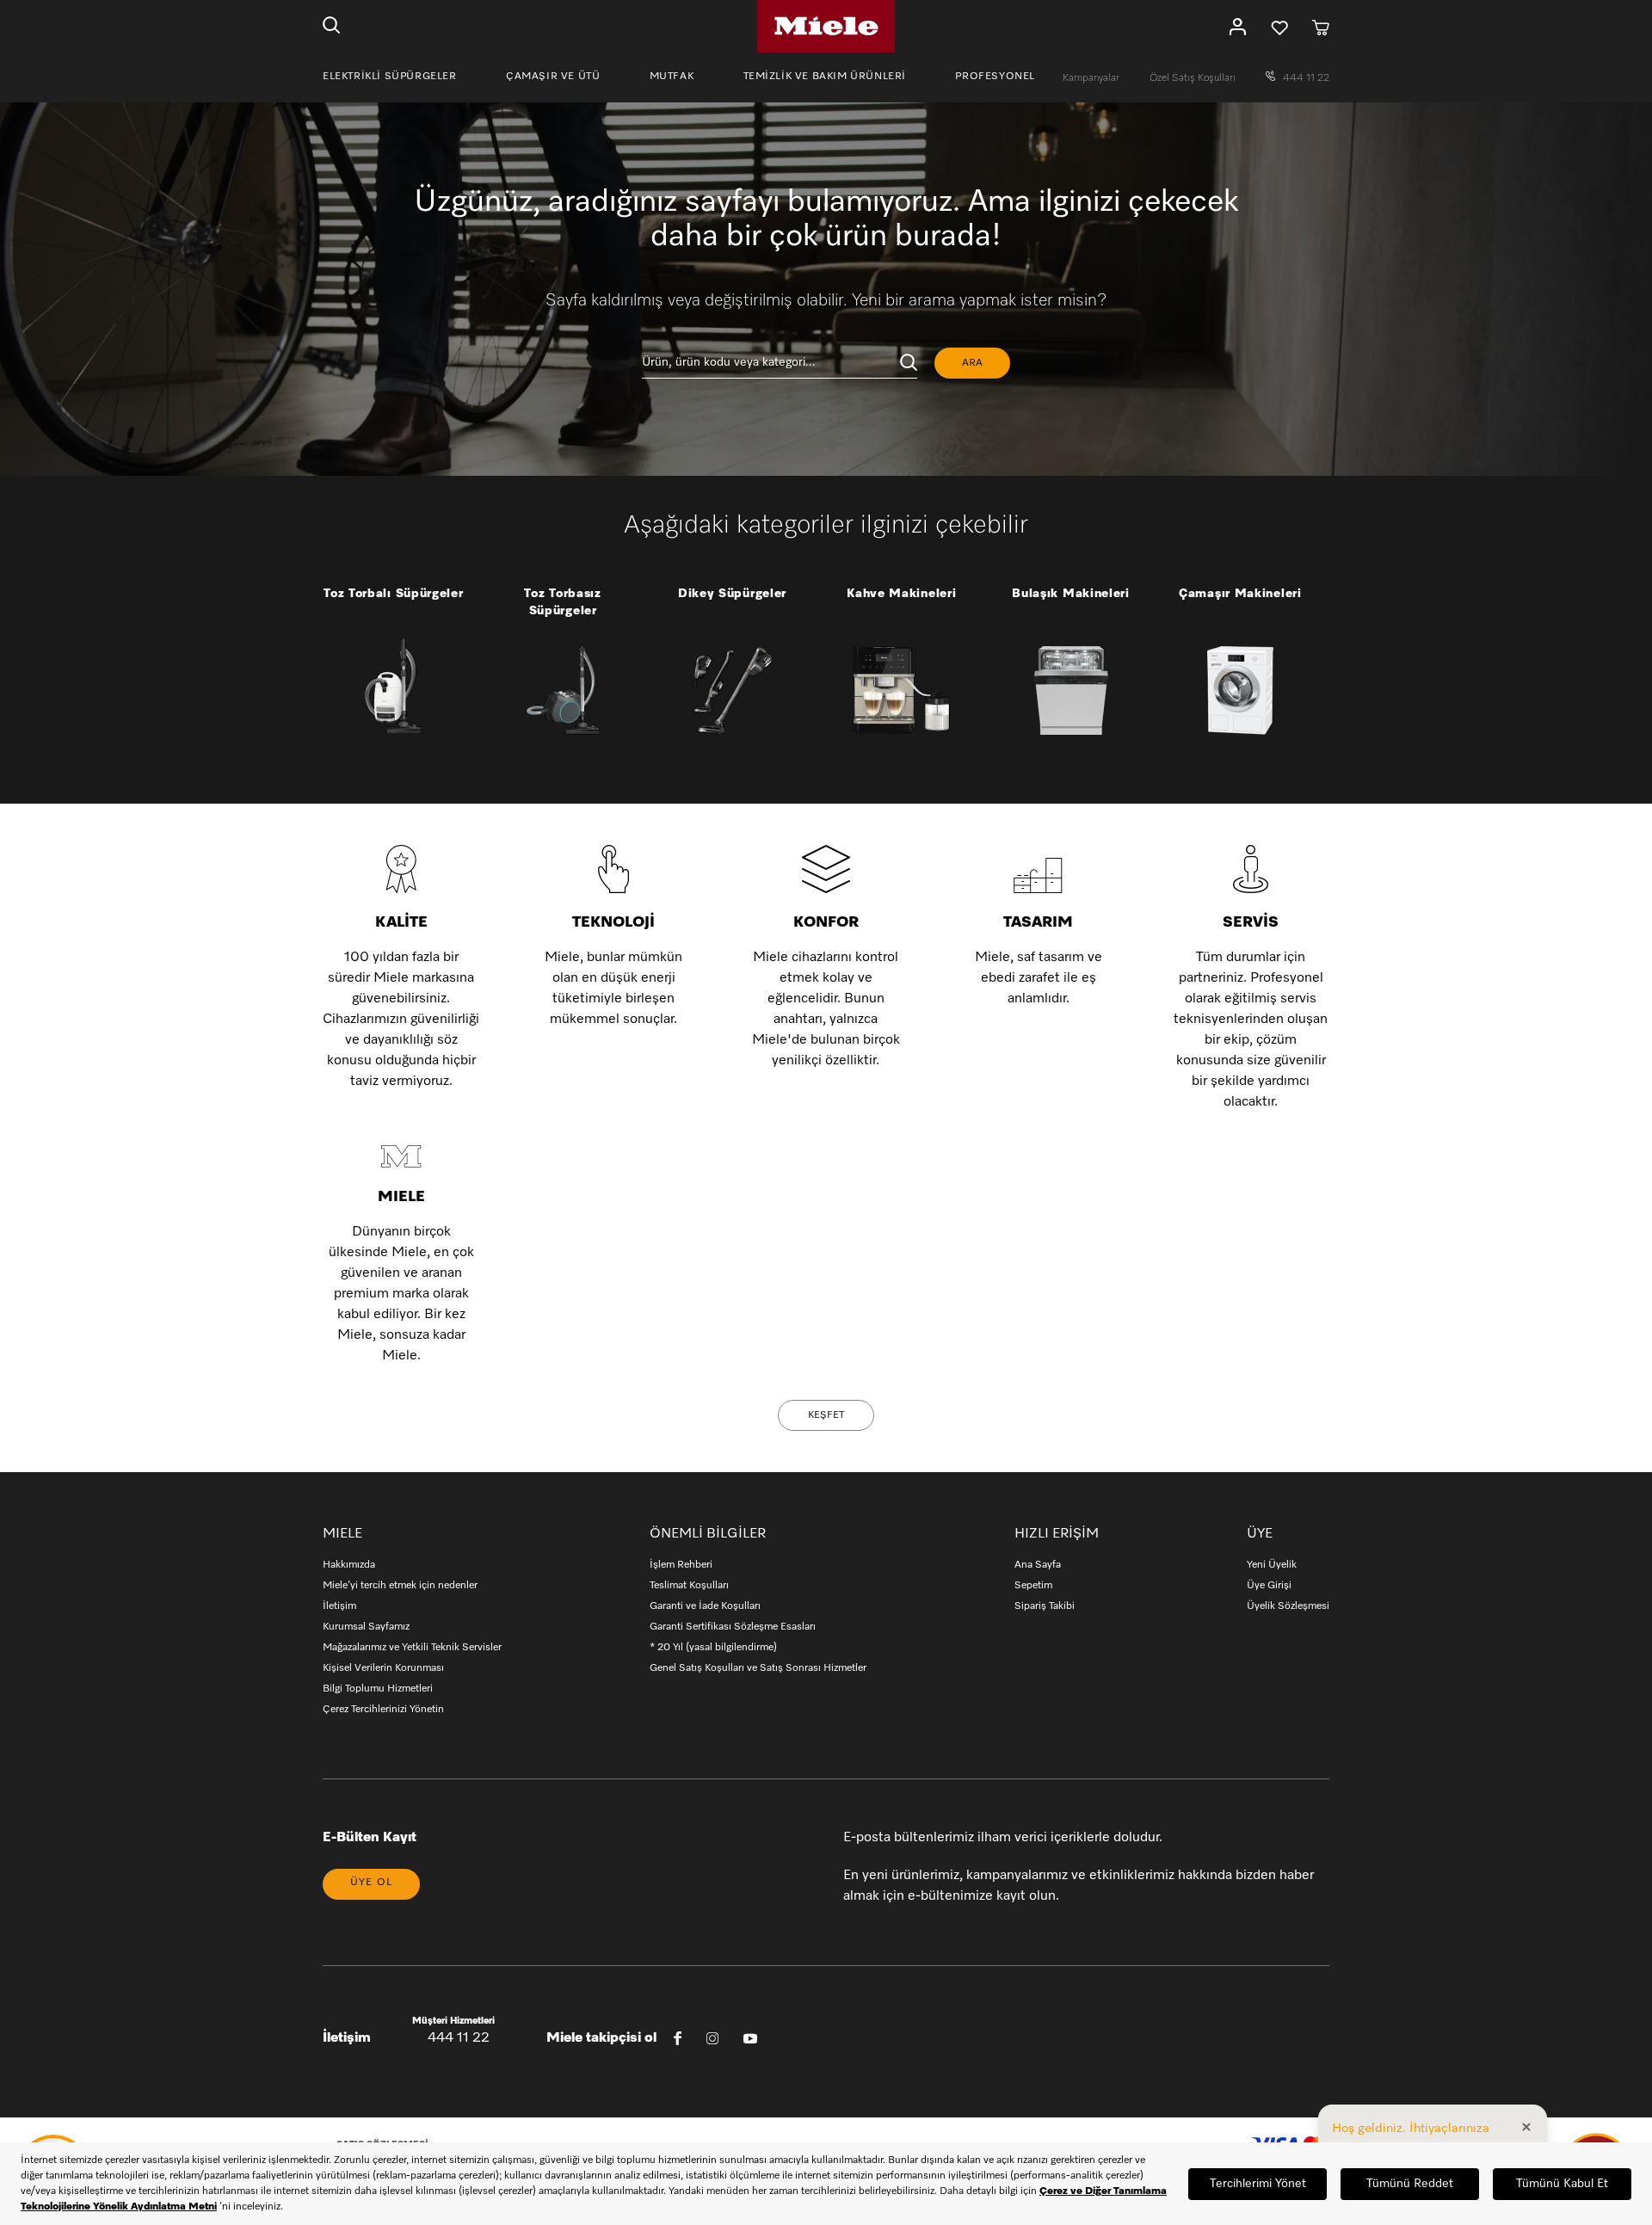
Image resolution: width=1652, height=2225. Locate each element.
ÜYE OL (371, 1883)
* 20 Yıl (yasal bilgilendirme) (713, 1648)
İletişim (339, 1606)
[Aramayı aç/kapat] (331, 27)
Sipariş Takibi (1045, 1606)
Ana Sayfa (1038, 1565)
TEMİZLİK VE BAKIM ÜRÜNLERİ (825, 77)
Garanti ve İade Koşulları (705, 1606)
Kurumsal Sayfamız (366, 1627)
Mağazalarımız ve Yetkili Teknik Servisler (412, 1648)
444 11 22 (1305, 78)
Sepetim (1033, 1586)
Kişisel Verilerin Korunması (383, 1668)
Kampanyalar (1092, 78)
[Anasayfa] (826, 26)
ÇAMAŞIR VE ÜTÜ (553, 77)
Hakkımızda (349, 1565)
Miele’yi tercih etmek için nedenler (400, 1586)
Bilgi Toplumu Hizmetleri (378, 1689)
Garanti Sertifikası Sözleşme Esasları (733, 1627)
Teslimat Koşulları (689, 1586)
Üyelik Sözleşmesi (1288, 1606)
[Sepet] (1321, 27)
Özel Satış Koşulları (1194, 78)
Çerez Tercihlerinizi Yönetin (383, 1710)
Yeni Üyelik (1272, 1565)
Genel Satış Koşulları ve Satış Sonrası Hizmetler (758, 1668)
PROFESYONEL (995, 77)
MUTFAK (672, 77)
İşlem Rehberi (681, 1565)
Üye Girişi (1269, 1586)
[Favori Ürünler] (1279, 27)
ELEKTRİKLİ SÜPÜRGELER (390, 77)
